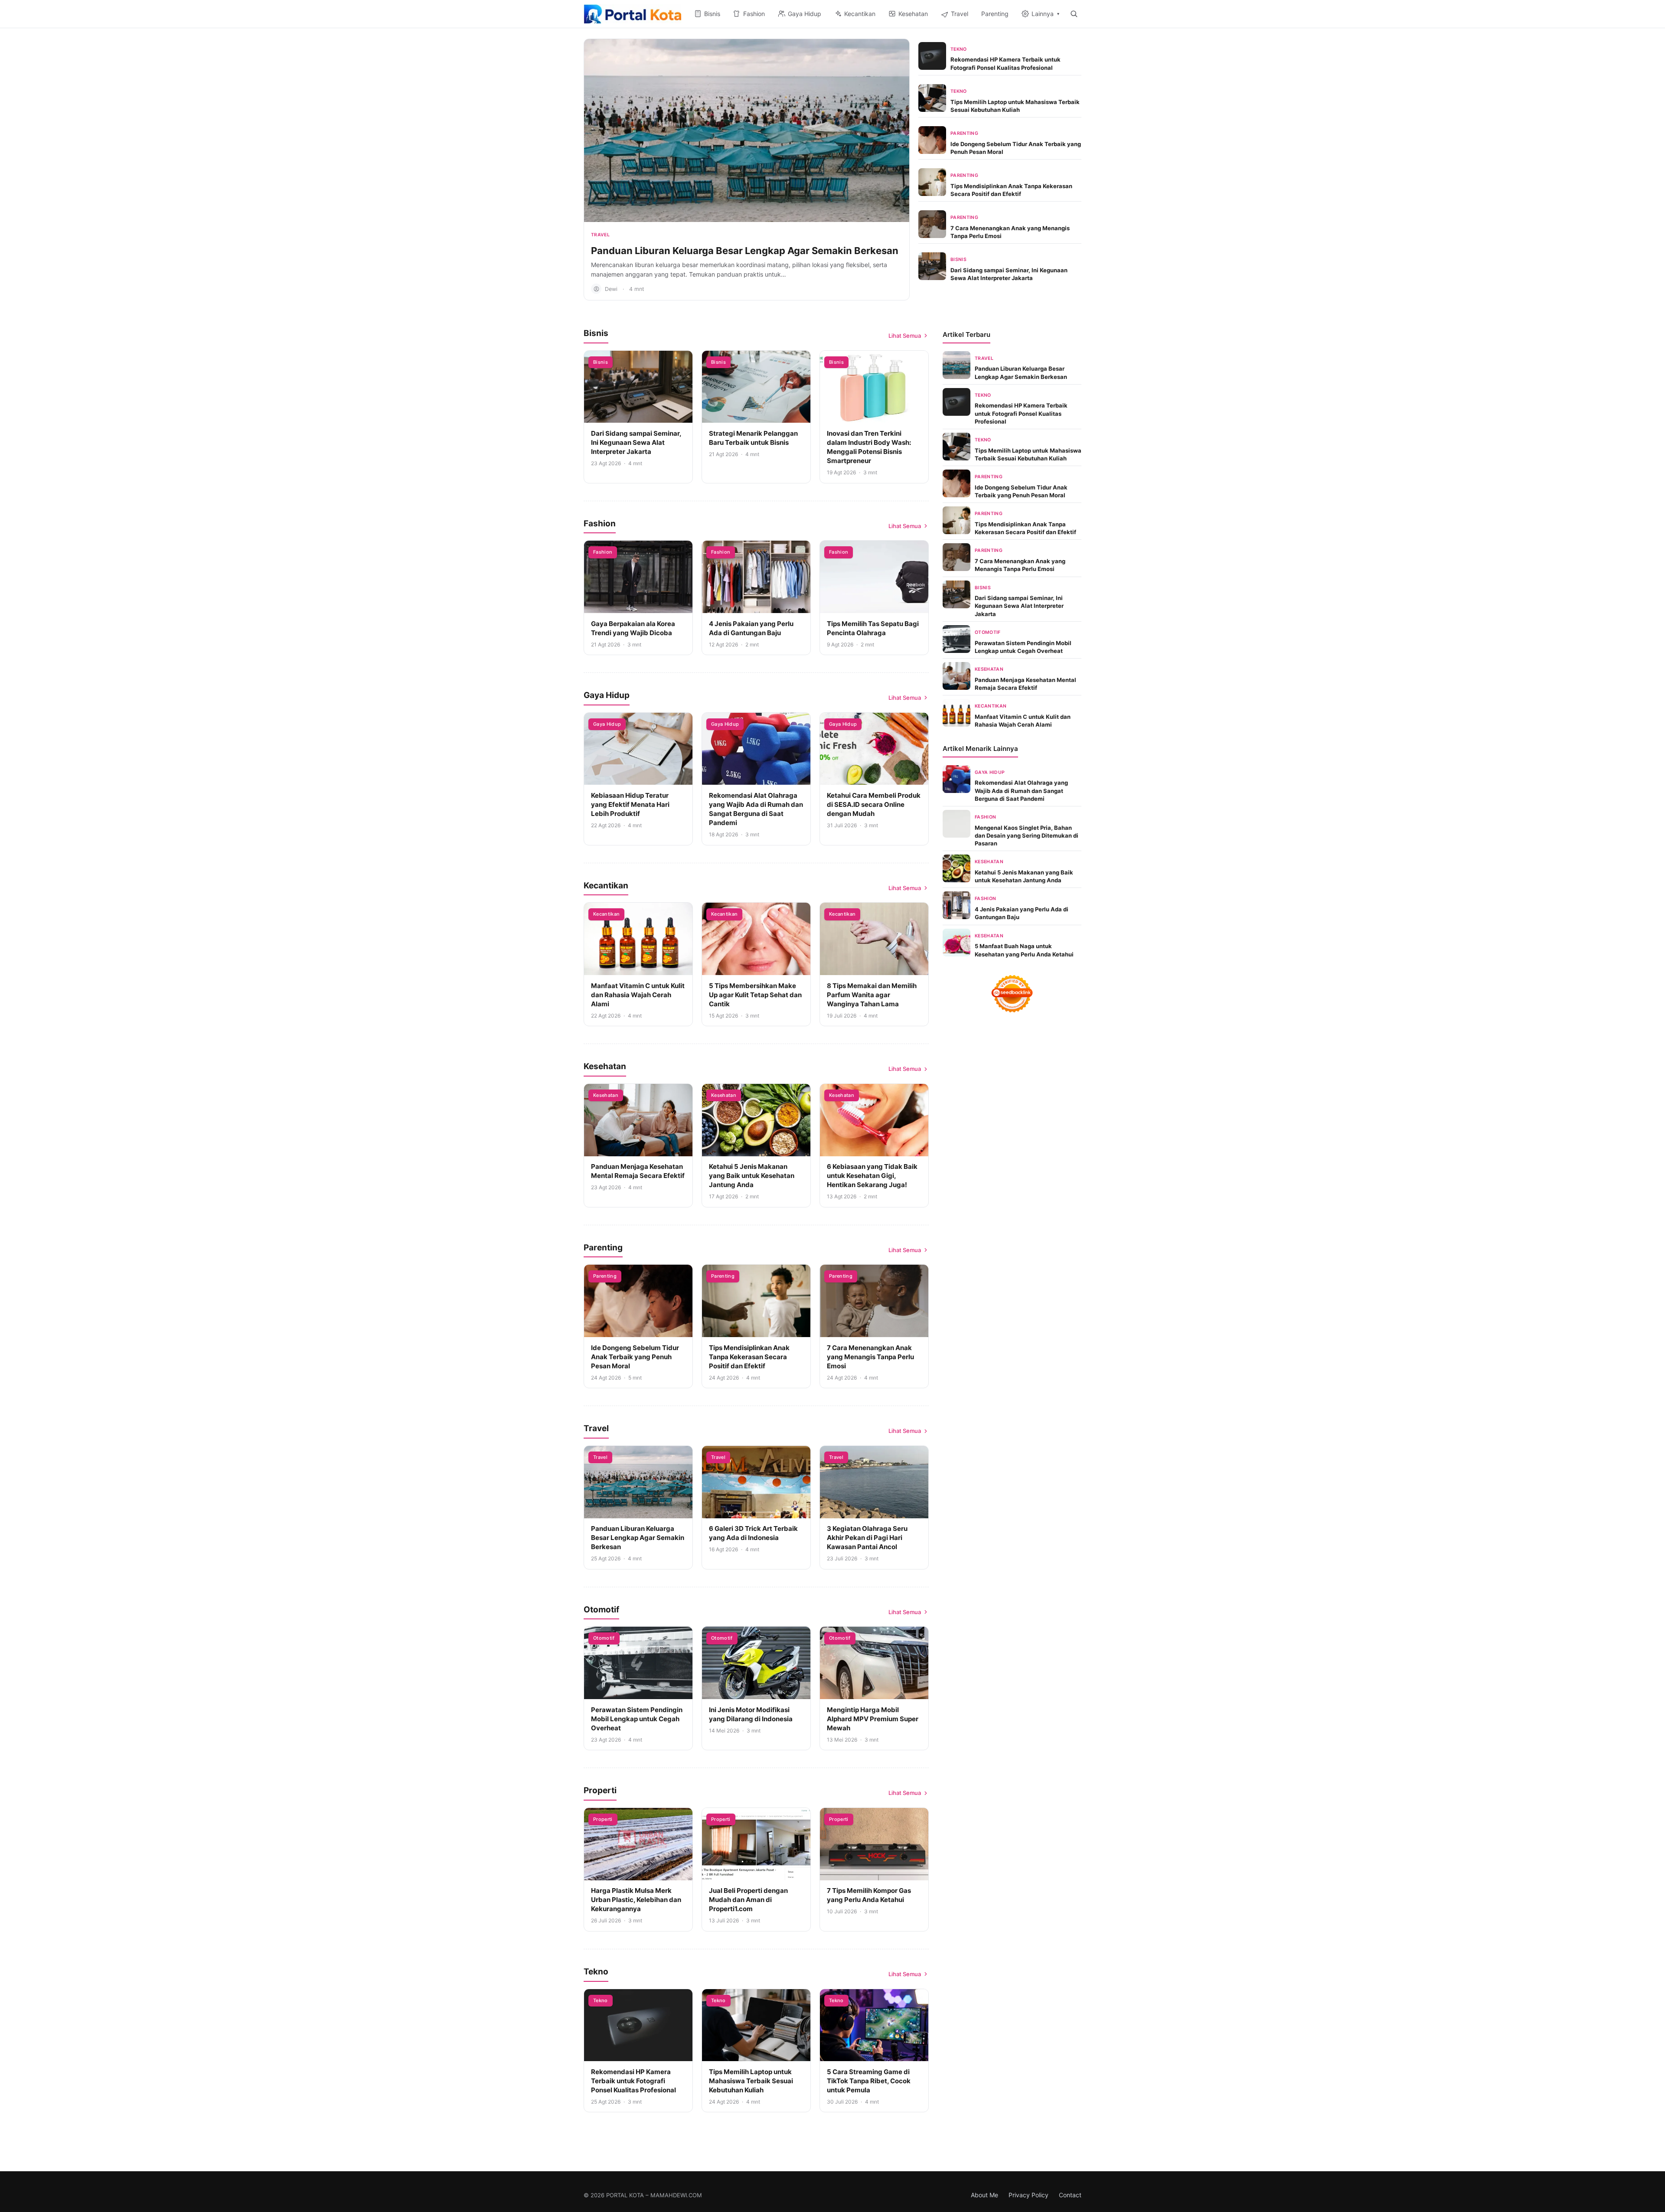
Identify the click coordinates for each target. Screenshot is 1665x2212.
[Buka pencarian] (1074, 14)
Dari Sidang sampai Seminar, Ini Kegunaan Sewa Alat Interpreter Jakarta (636, 442)
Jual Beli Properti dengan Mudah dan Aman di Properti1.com (748, 1900)
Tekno (959, 49)
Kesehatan (606, 1095)
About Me (984, 2195)
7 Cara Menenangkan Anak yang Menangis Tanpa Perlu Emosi (870, 1357)
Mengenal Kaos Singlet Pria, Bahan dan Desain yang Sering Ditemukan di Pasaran (1027, 835)
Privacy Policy (1028, 2195)
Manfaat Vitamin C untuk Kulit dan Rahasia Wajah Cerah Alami (638, 995)
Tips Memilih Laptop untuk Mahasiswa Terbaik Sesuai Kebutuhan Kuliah (751, 2081)
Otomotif (604, 1638)
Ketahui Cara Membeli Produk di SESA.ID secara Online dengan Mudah (874, 804)
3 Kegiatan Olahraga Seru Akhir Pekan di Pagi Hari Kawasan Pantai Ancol (867, 1538)
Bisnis (958, 259)
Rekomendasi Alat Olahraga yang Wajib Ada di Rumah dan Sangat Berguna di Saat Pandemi (1021, 790)
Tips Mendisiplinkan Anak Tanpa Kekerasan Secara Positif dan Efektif (749, 1357)
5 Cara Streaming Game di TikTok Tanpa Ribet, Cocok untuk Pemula (869, 2081)
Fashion (603, 552)
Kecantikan (606, 914)
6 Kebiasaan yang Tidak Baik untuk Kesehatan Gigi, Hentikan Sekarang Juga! (872, 1176)
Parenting (964, 133)
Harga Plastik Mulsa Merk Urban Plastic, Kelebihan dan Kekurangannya (636, 1900)
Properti (603, 1819)
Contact (1070, 2195)
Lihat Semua (905, 336)
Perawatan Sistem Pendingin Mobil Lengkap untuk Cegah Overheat (637, 1719)
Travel (600, 235)
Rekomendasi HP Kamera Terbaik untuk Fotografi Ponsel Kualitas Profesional (633, 2081)
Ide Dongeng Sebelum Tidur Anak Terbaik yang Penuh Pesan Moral (635, 1357)
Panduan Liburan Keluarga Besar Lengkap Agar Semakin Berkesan (745, 251)
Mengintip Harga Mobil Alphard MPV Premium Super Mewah (873, 1719)
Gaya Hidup (607, 724)
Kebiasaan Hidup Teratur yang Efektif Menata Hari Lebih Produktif (630, 804)
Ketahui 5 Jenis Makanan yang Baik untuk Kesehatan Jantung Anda (752, 1176)
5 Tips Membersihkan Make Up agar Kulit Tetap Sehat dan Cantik (755, 995)
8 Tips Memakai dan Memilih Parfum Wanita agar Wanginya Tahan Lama (872, 995)
